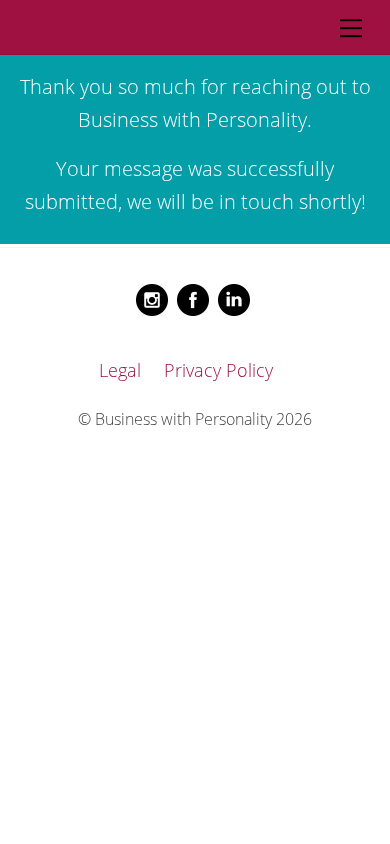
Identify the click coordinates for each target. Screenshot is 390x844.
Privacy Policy (218, 370)
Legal (120, 370)
